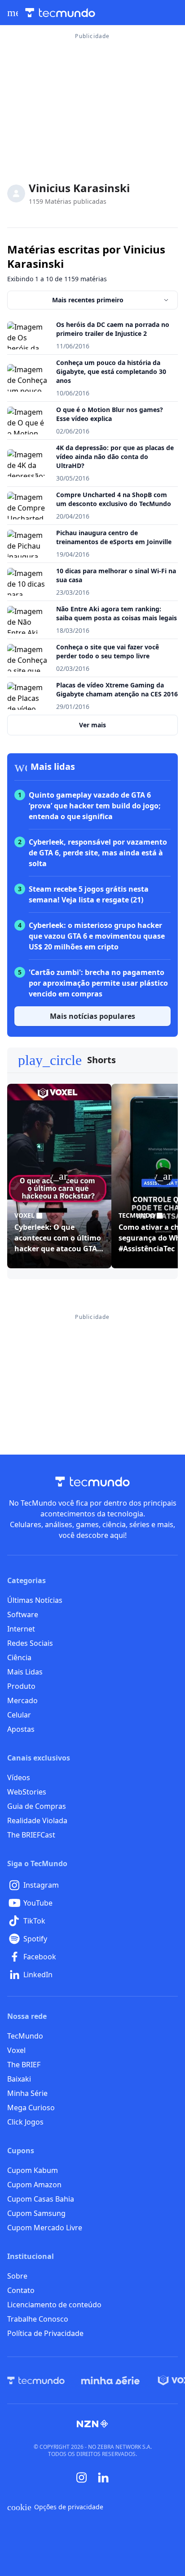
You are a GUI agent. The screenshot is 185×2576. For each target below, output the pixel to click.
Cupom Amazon (34, 2185)
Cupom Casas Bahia (41, 2199)
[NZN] (92, 2424)
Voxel (16, 2050)
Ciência (19, 1657)
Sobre (17, 2276)
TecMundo (25, 2036)
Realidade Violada (37, 1820)
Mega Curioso (31, 2108)
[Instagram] (82, 2477)
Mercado (22, 1700)
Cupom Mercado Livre (45, 2228)
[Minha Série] (110, 2380)
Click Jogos (25, 2122)
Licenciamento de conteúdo (54, 2305)
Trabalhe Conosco (38, 2319)
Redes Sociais (30, 1643)
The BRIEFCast (31, 1835)
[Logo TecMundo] (60, 13)
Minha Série (27, 2093)
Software (23, 1614)
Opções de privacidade (55, 2507)
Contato (21, 2290)
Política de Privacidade (45, 2333)
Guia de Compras (37, 1806)
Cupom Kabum (33, 2170)
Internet (21, 1629)
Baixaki (19, 2079)
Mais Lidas (25, 1672)
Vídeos (19, 1777)
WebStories (27, 1792)
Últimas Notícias (35, 1600)
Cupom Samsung (36, 2213)
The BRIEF (24, 2065)
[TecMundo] (36, 2380)
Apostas (21, 1729)
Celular (19, 1715)
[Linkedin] (103, 2478)
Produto (21, 1686)
